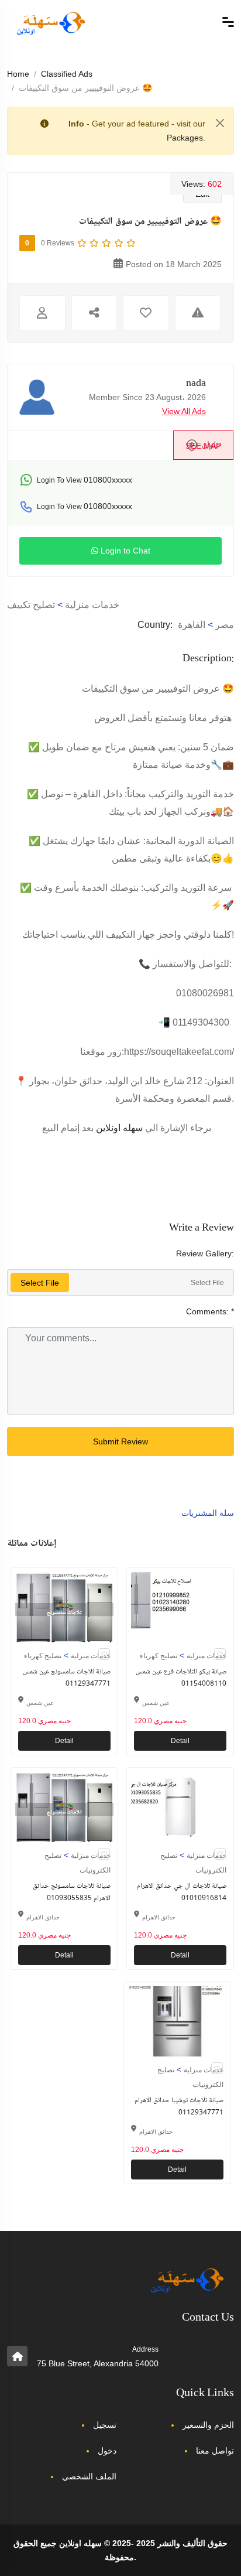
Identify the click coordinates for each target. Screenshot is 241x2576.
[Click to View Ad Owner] (42, 313)
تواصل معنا (215, 2451)
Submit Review (120, 1441)
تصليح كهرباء (43, 1656)
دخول (107, 2451)
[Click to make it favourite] (146, 313)
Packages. (186, 138)
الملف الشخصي (89, 2476)
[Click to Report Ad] (198, 313)
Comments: (210, 1311)
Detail (64, 1741)
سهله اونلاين (119, 1128)
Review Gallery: (205, 1253)
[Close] (220, 123)
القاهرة (192, 625)
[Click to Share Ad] (94, 313)
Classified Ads (67, 74)
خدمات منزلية (92, 605)
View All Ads (184, 411)
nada (196, 384)
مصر (225, 625)
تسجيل (105, 2425)
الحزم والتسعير (208, 2425)
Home (18, 74)
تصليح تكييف (31, 605)
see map (203, 446)
